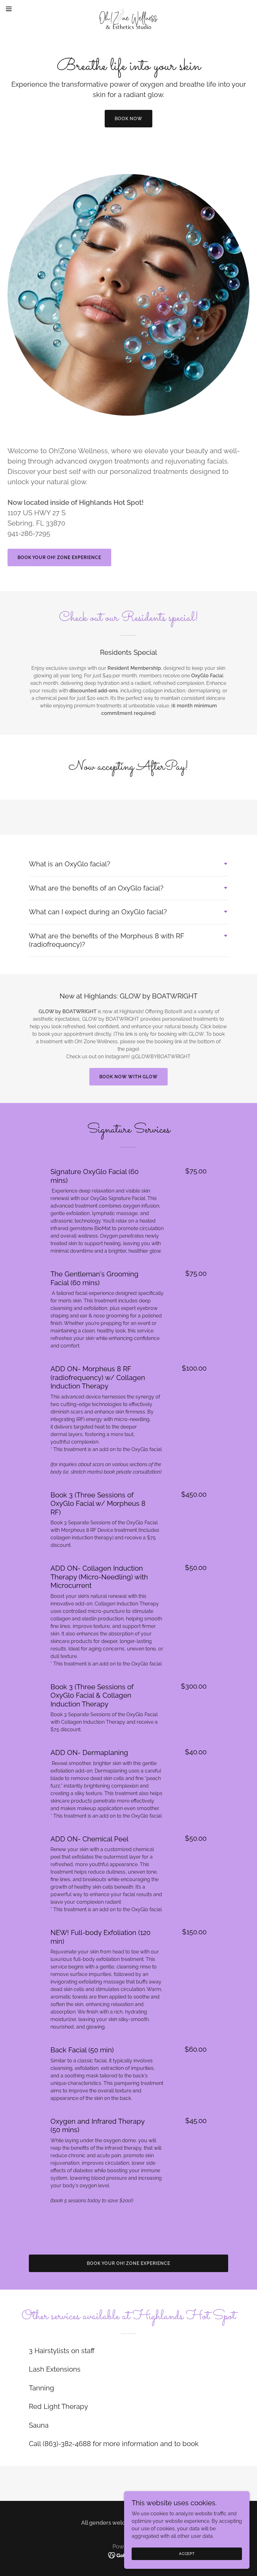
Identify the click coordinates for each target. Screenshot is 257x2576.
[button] (21, 9)
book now (128, 119)
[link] (128, 9)
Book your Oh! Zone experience (59, 557)
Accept (187, 2553)
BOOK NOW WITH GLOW (128, 1077)
